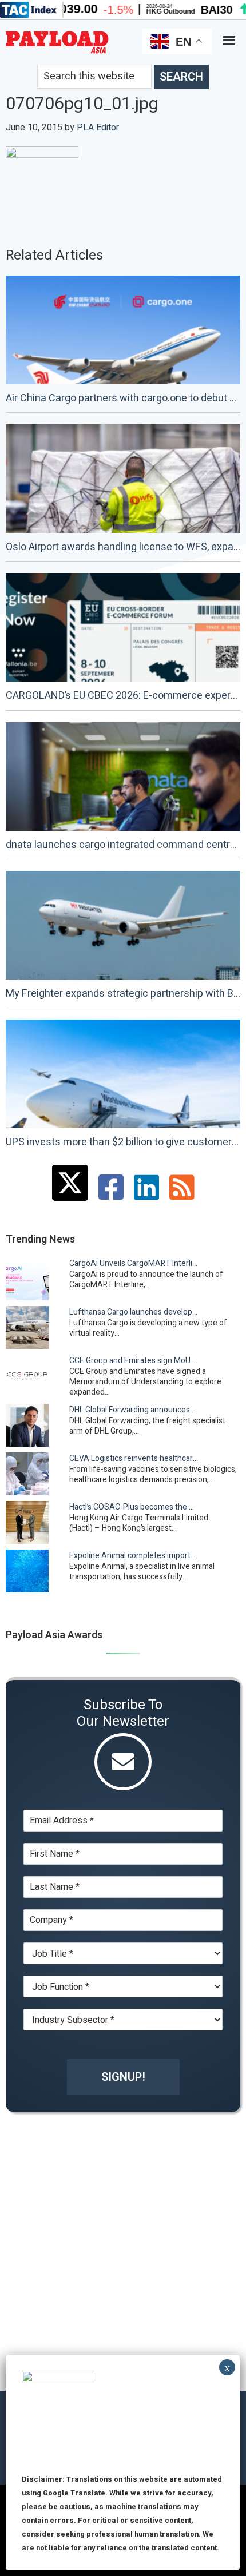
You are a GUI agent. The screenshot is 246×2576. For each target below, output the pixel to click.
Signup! (123, 2077)
